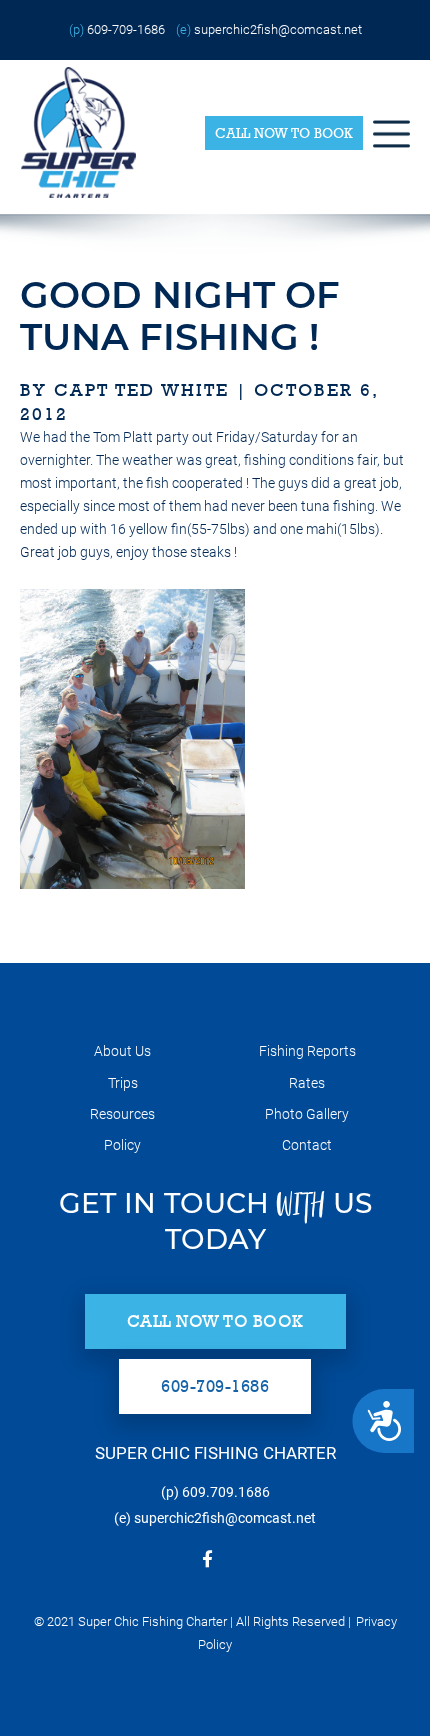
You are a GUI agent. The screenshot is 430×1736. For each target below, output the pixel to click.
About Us (122, 1051)
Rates (307, 1083)
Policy (122, 1145)
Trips (123, 1083)
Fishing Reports (307, 1051)
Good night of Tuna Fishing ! (180, 315)
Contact (307, 1145)
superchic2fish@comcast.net (278, 29)
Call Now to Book (284, 133)
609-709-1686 (126, 29)
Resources (122, 1114)
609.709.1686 (226, 1492)
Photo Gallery (307, 1114)
